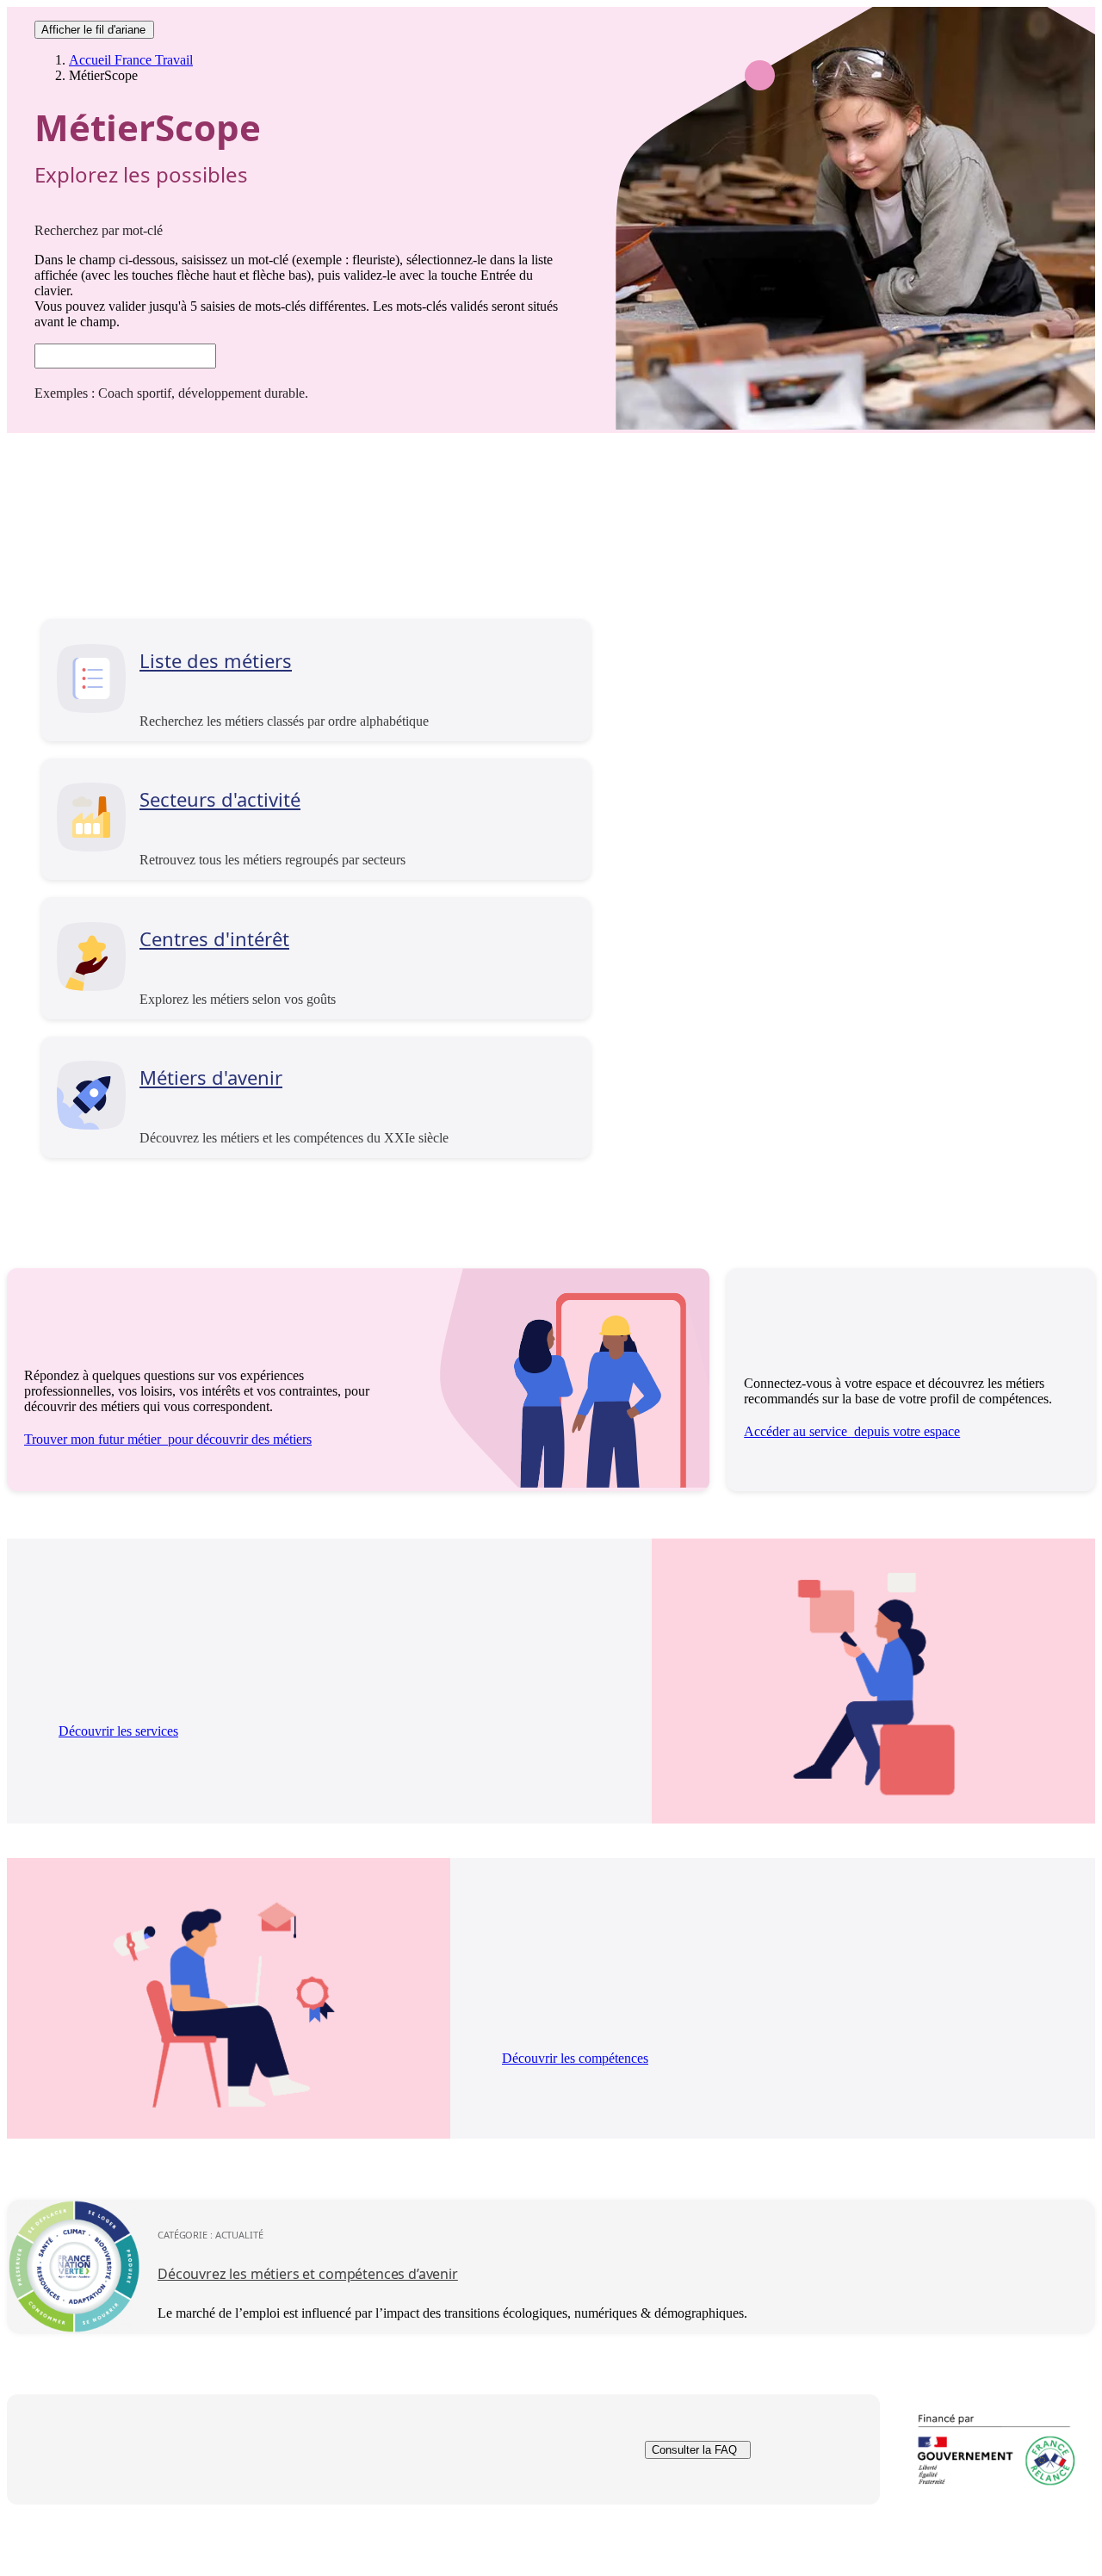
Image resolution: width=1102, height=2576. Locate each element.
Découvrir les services (118, 1731)
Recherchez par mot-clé (99, 230)
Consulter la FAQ (694, 2450)
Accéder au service (852, 1431)
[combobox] (125, 356)
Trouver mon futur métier (168, 1439)
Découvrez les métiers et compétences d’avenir (308, 2274)
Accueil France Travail (131, 60)
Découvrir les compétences (575, 2058)
